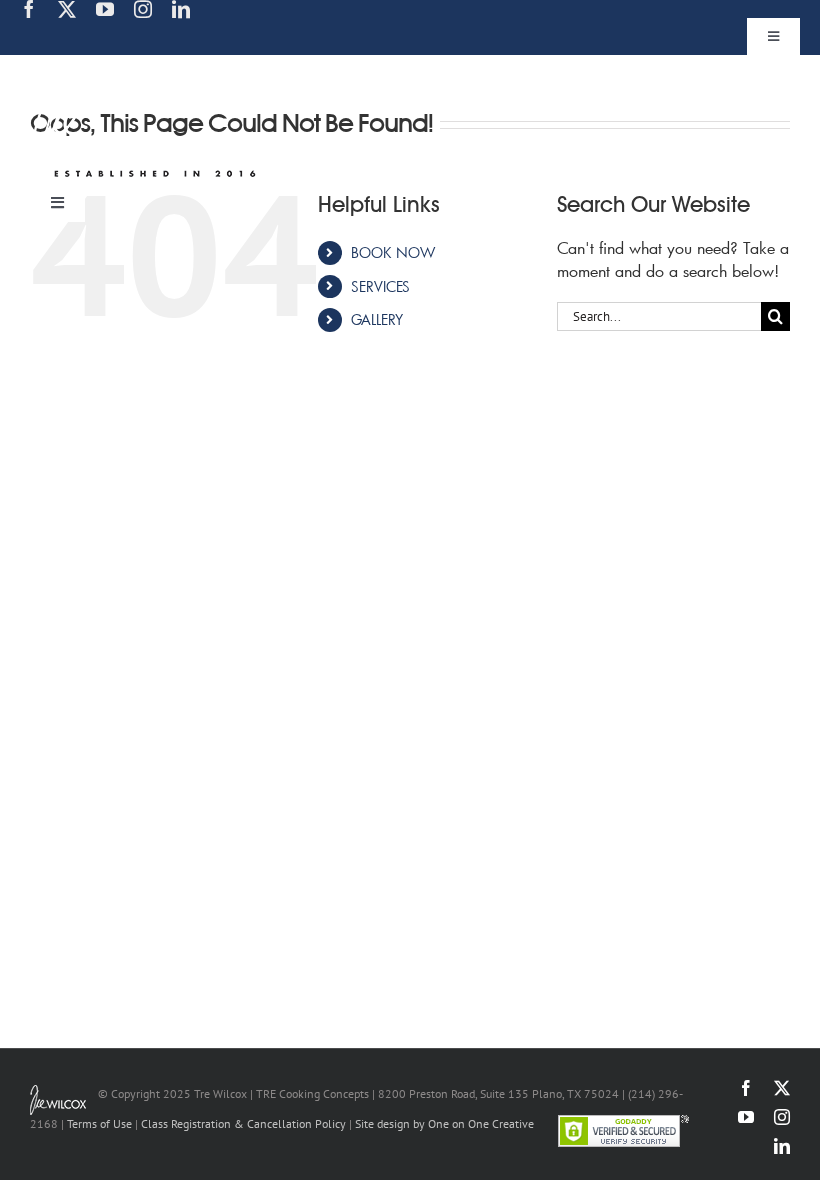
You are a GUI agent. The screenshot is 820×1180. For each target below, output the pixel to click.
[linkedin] (181, 9)
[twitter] (67, 9)
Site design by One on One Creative (444, 1123)
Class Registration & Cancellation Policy (243, 1123)
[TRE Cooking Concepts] (147, 68)
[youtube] (105, 9)
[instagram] (143, 9)
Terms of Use (99, 1123)
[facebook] (29, 9)
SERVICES (380, 286)
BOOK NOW (393, 252)
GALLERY (377, 319)
